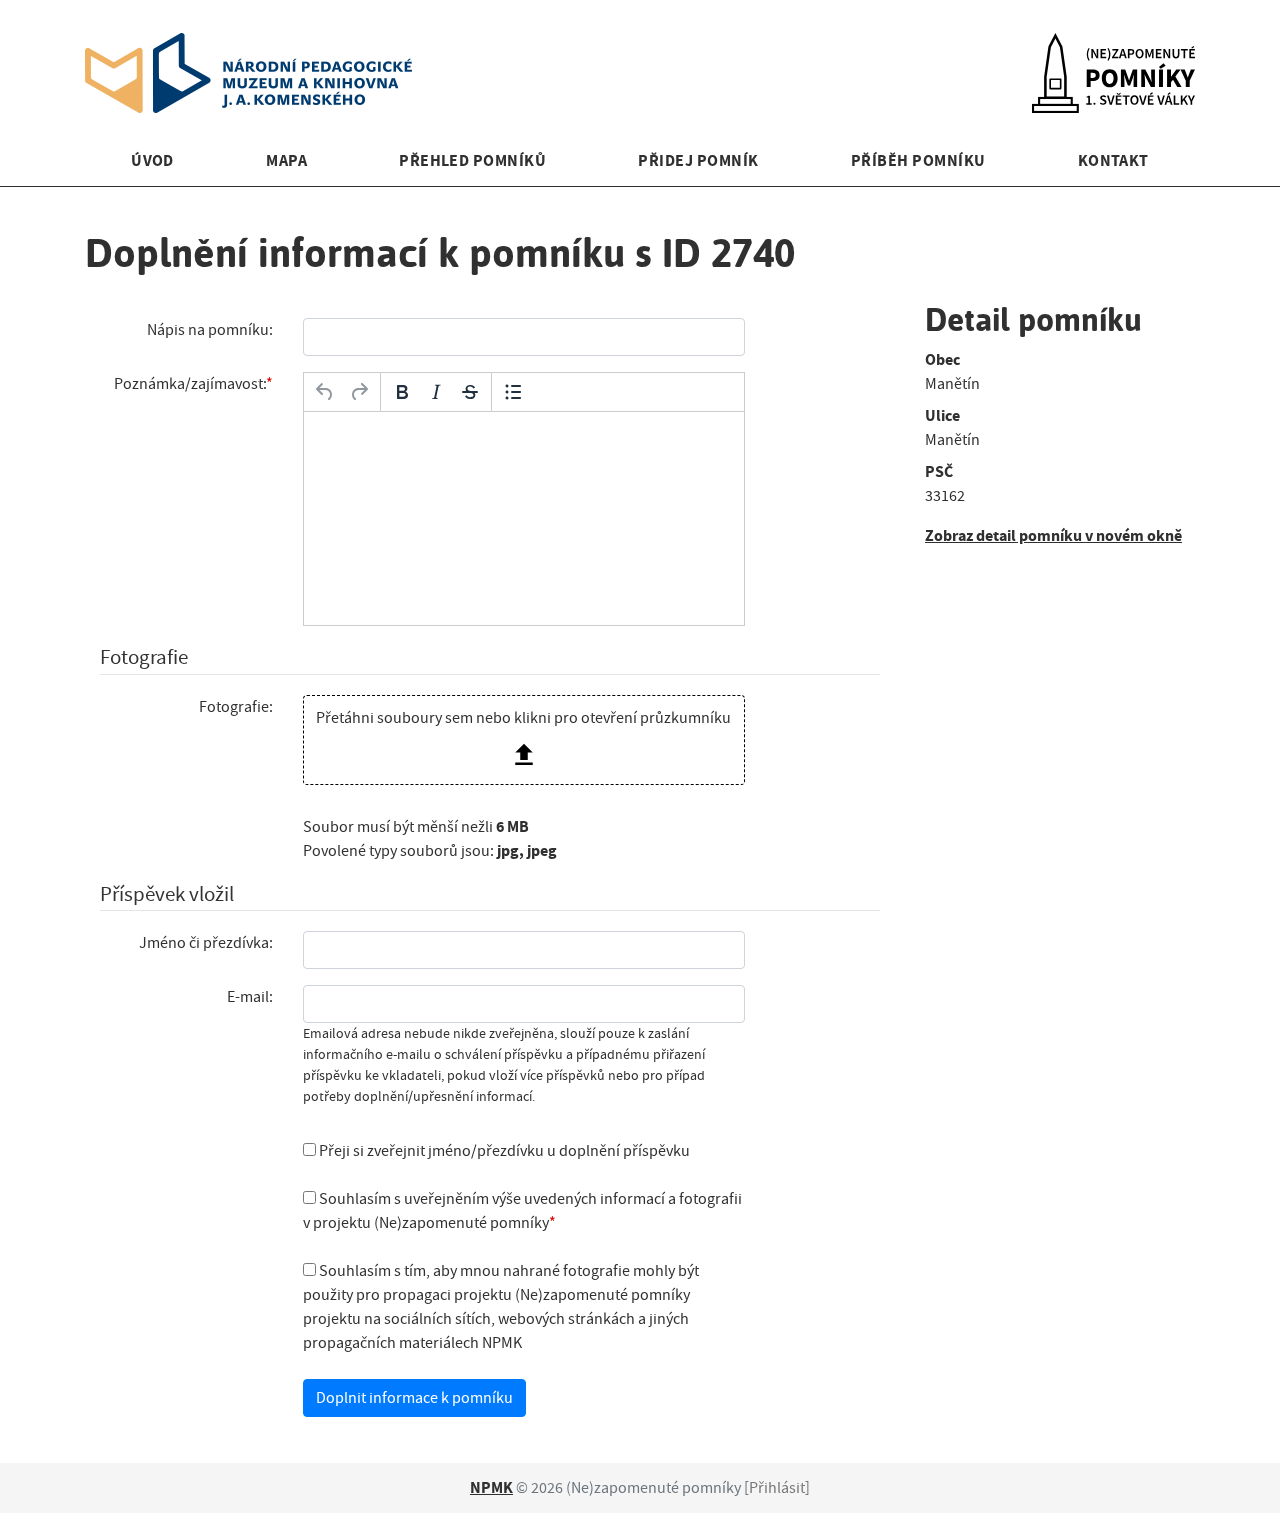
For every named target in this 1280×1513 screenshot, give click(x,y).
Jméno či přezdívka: (206, 943)
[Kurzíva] (436, 392)
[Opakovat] (359, 392)
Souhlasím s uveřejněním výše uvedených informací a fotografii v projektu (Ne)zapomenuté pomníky (522, 1211)
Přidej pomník (698, 160)
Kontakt (1113, 160)
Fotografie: (236, 707)
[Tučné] (402, 392)
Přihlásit (777, 1488)
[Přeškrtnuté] (470, 392)
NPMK (491, 1487)
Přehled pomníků (472, 160)
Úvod (152, 160)
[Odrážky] (513, 392)
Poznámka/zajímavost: (190, 384)
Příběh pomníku (918, 160)
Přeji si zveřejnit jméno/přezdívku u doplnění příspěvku (503, 1151)
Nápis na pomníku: (210, 330)
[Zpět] (325, 392)
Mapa (286, 160)
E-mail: (250, 997)
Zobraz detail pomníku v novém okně (1053, 535)
